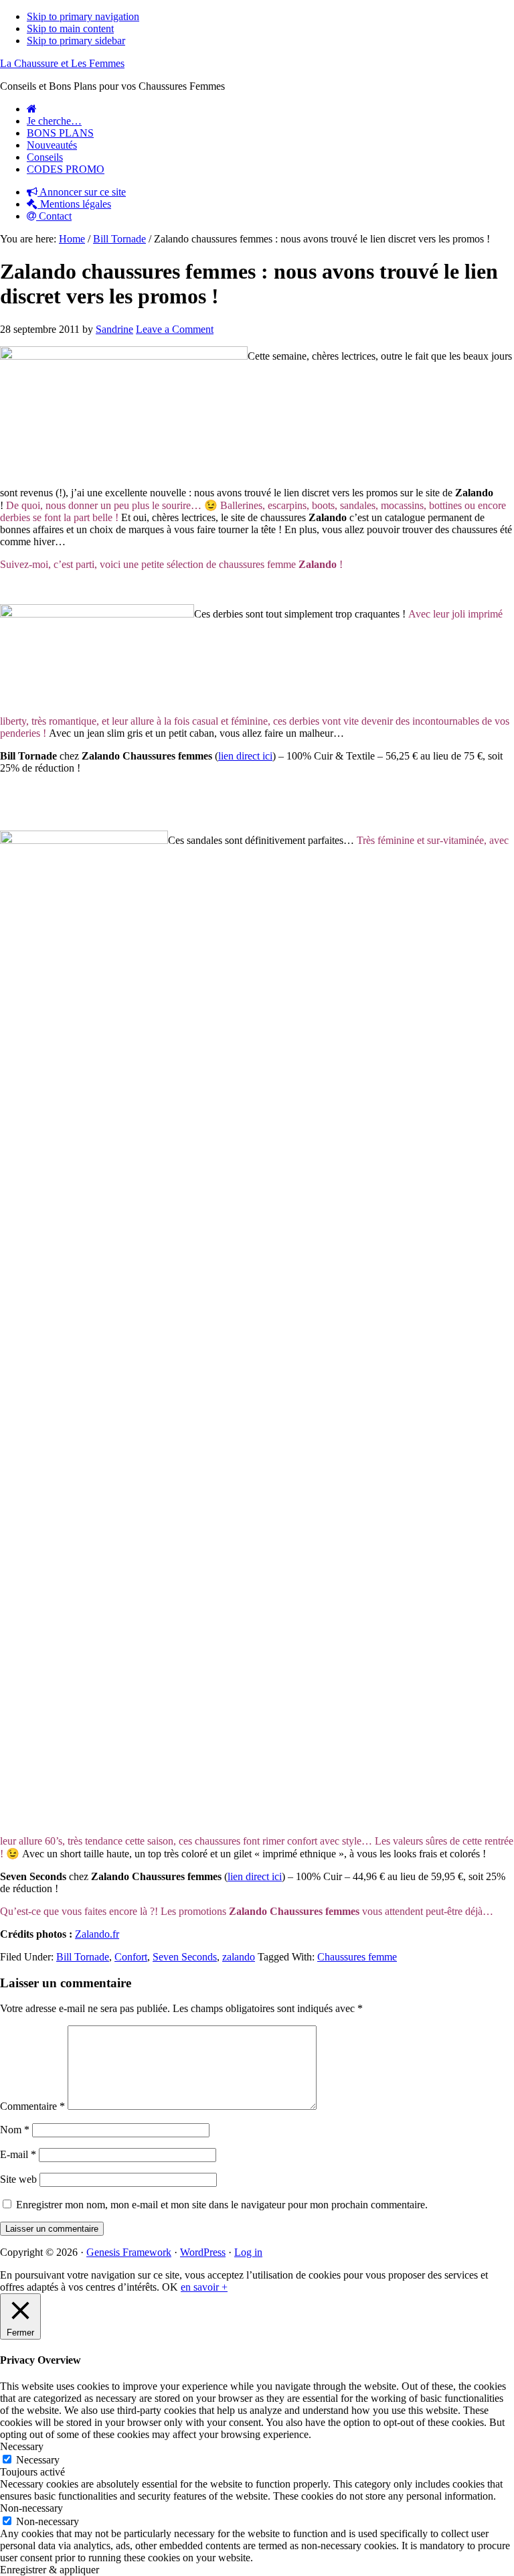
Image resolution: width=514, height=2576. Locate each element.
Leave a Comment (175, 329)
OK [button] (170, 2287)
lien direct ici (245, 756)
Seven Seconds (185, 1957)
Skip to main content (70, 28)
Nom (15, 2130)
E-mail (18, 2154)
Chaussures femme (357, 1957)
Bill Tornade (83, 1957)
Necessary (38, 2460)
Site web (18, 2179)
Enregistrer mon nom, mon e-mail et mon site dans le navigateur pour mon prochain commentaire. (222, 2205)
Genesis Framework (129, 2252)
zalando (239, 1957)
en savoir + (204, 2287)
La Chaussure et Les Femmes (62, 63)
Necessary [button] (22, 2446)
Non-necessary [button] (31, 2508)
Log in (248, 2252)
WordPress (203, 2252)
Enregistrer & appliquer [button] (50, 2570)
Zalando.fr (97, 1934)
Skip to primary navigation (83, 16)
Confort (131, 1957)
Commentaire (32, 2106)
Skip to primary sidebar (76, 41)
